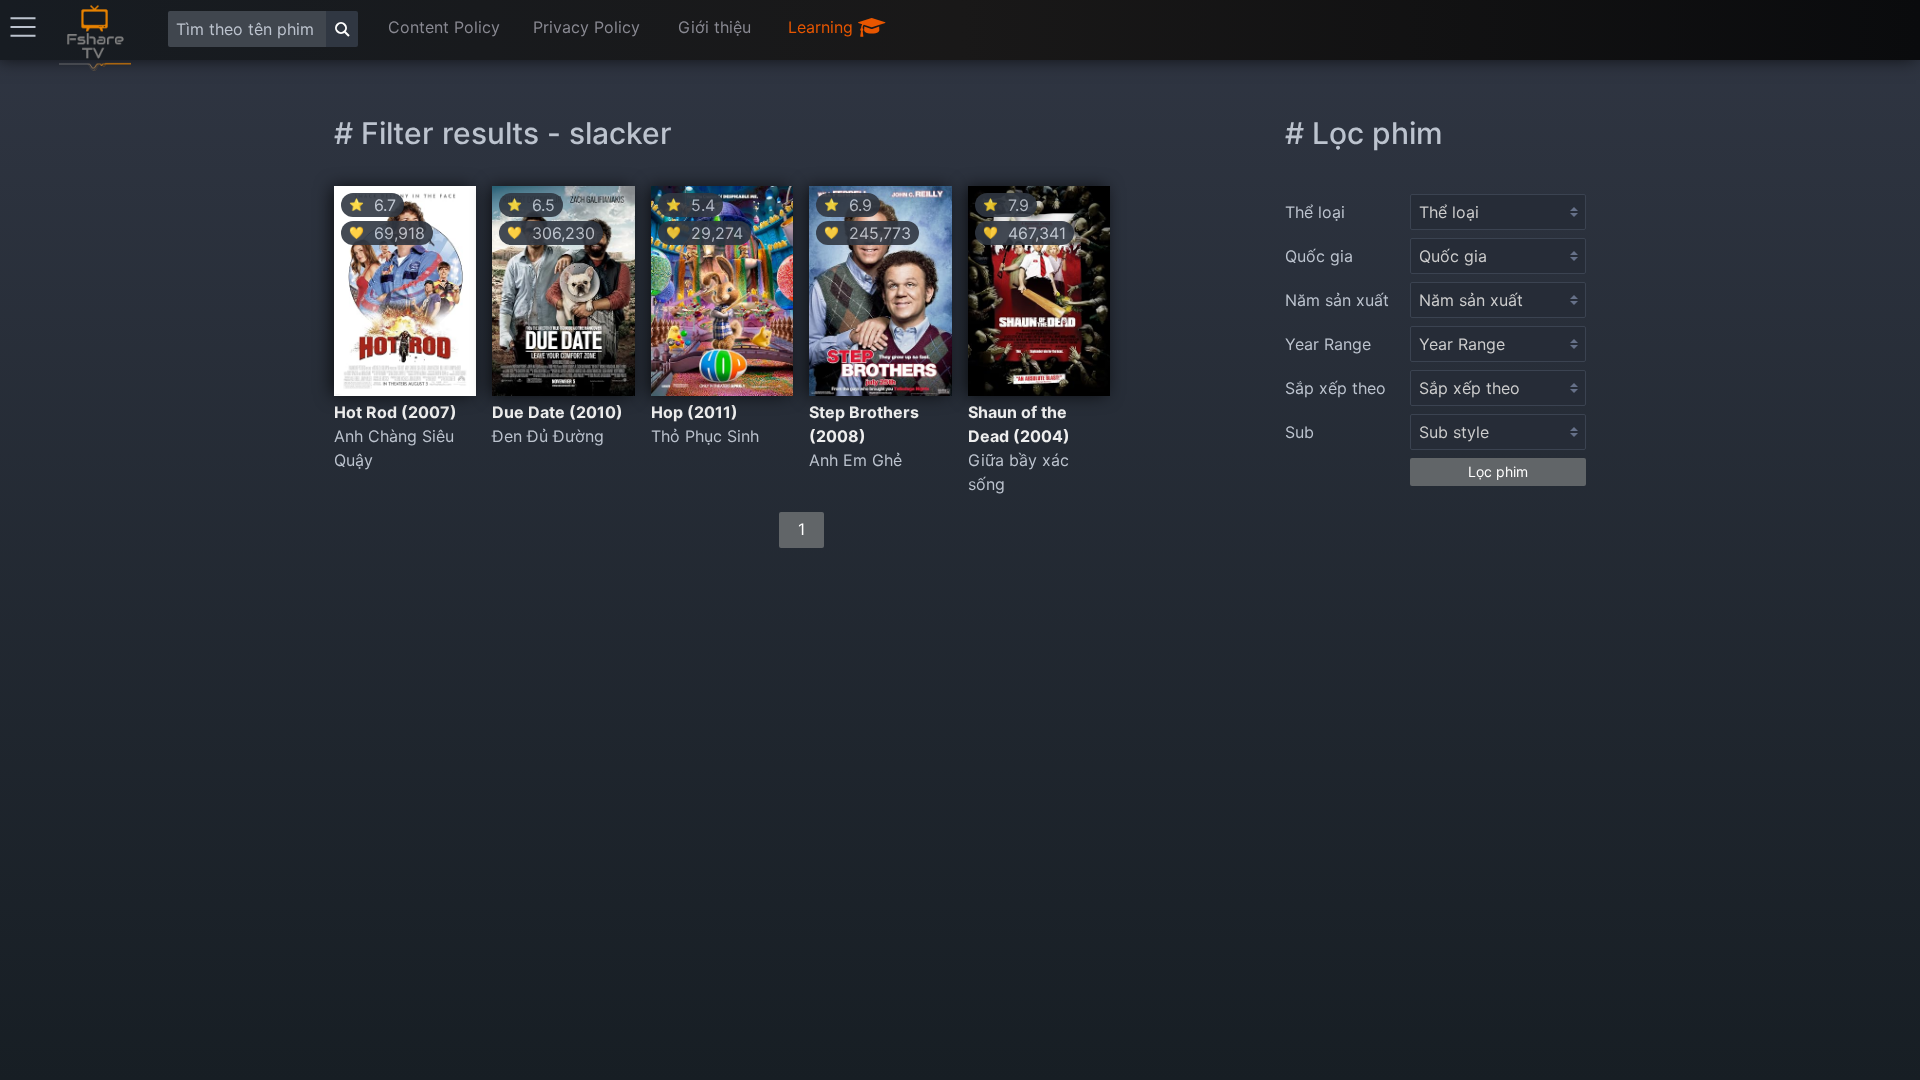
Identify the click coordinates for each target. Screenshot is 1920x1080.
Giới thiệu (714, 27)
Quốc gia (1319, 256)
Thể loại (1315, 212)
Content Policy (444, 27)
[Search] (342, 29)
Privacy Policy (586, 27)
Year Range (1328, 344)
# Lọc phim (1364, 133)
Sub (1299, 432)
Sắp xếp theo (1335, 388)
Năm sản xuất (1337, 300)
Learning (823, 27)
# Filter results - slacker (503, 133)
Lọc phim (1498, 471)
